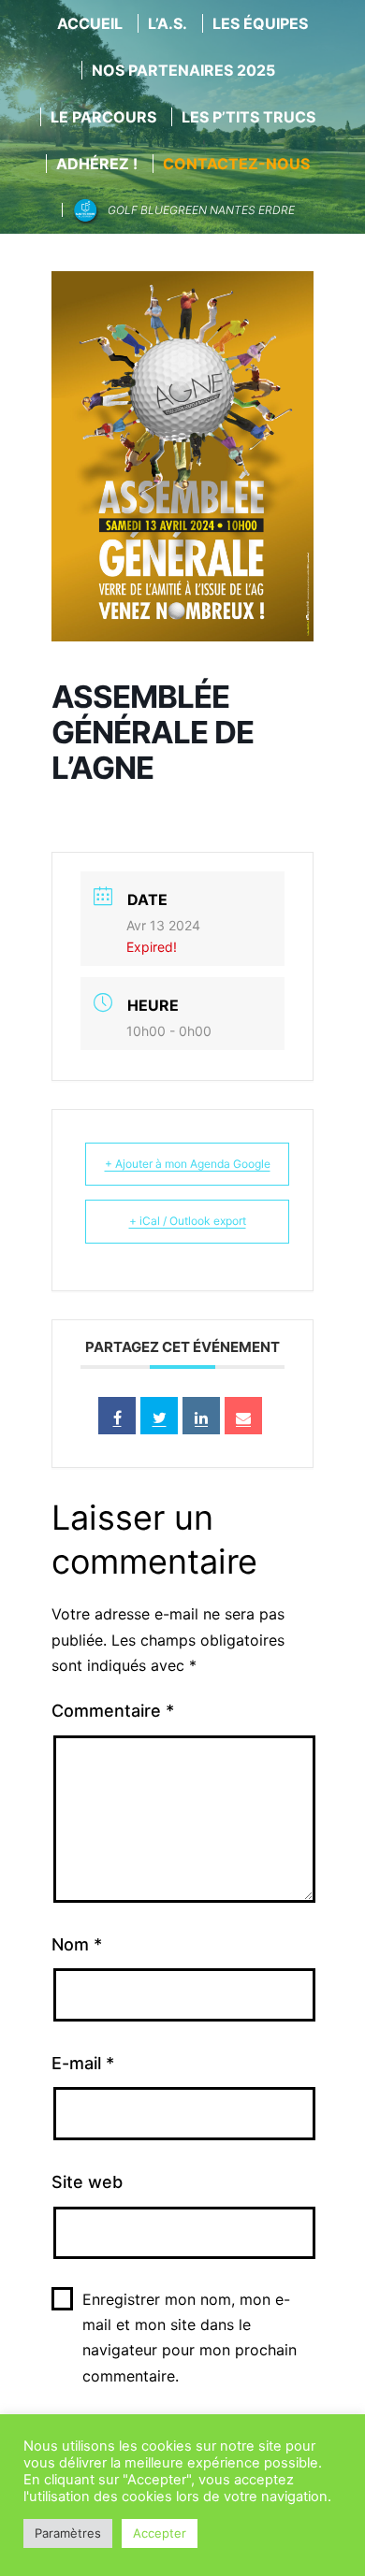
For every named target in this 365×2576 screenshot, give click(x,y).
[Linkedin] (201, 1416)
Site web (87, 2182)
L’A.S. (168, 23)
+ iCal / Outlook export (188, 1221)
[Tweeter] (159, 1416)
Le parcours (103, 117)
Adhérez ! (97, 164)
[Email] (243, 1416)
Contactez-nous (236, 164)
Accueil (90, 23)
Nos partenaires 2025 (183, 70)
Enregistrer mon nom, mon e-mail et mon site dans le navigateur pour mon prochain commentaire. (190, 2338)
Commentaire (113, 1711)
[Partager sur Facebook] (117, 1416)
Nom (77, 1944)
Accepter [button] (160, 2533)
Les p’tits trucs (248, 117)
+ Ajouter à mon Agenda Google (188, 1164)
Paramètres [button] (68, 2533)
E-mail (83, 2063)
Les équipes (260, 23)
